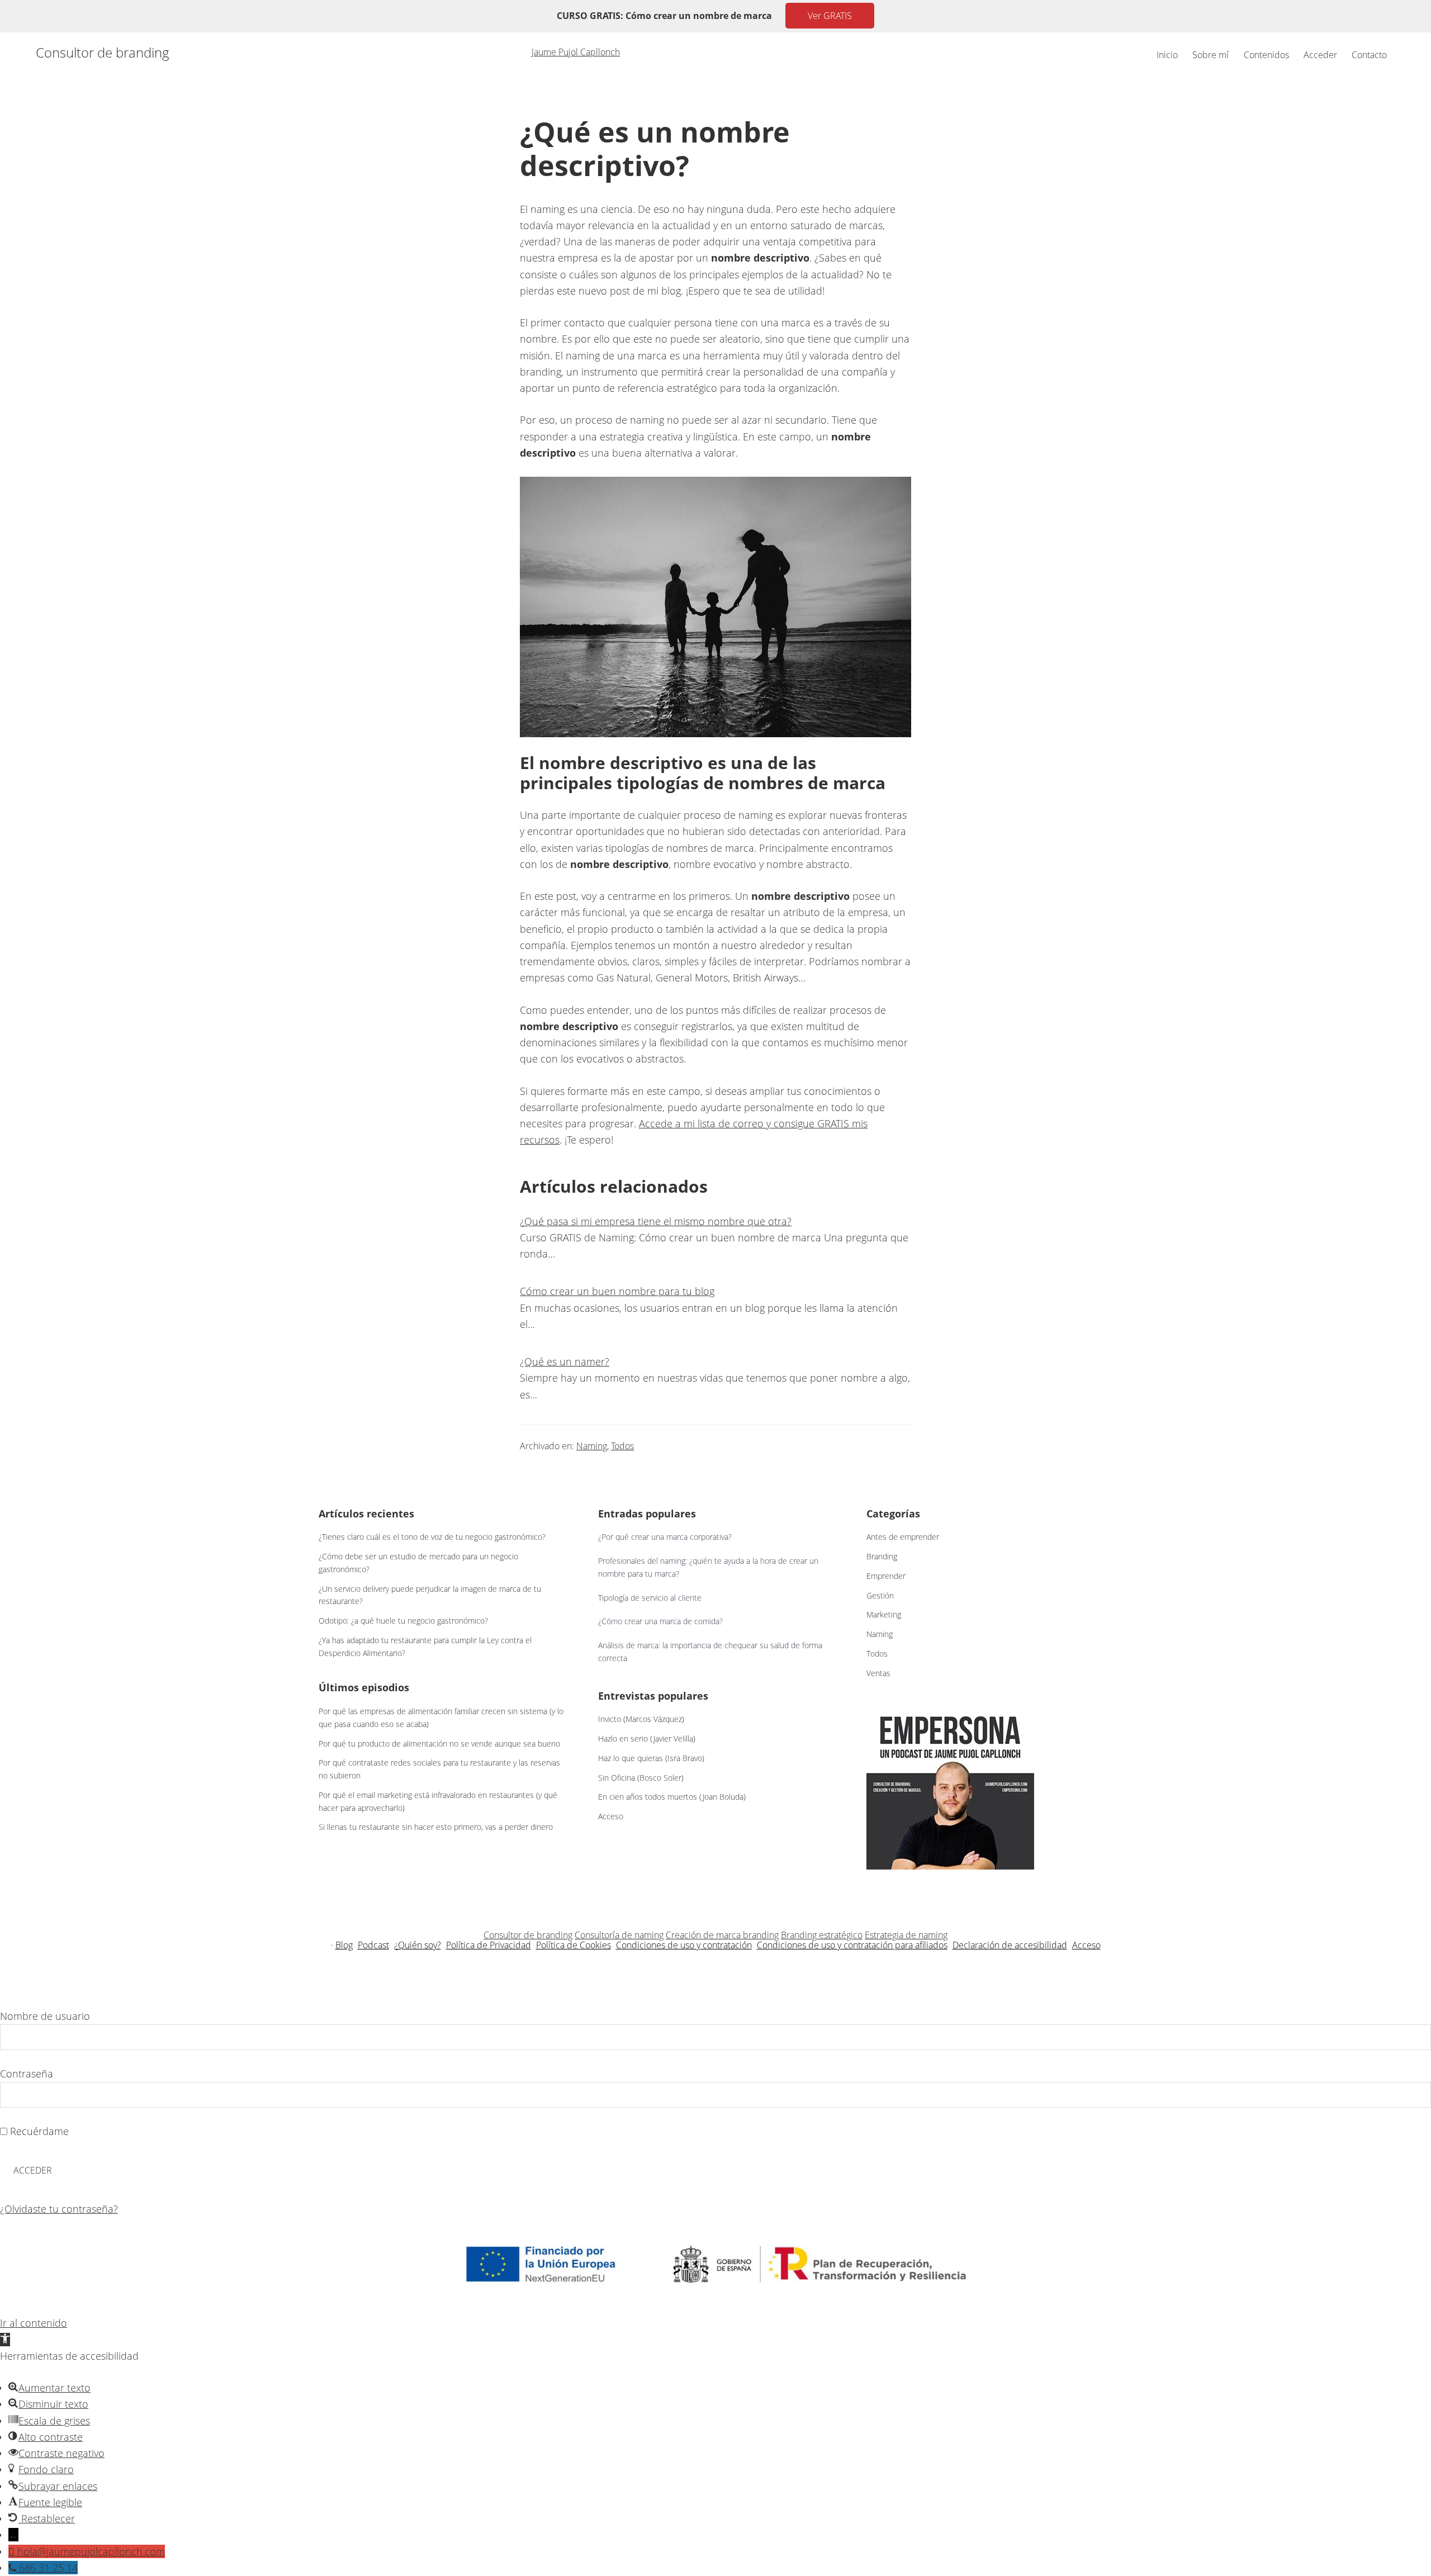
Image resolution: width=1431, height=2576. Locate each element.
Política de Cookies (574, 1945)
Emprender (886, 1576)
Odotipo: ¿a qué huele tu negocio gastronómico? (403, 1621)
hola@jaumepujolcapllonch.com (91, 2551)
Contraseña (27, 2074)
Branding (882, 1556)
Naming (592, 1446)
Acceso (611, 1816)
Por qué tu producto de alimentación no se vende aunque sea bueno (439, 1744)
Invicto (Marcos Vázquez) (641, 1719)
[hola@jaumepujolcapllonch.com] (13, 2551)
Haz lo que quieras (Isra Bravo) (651, 1758)
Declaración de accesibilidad (1010, 1945)
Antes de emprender (903, 1537)
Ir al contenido (34, 2323)
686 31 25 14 (48, 2568)
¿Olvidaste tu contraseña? (59, 2209)
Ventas (878, 1673)
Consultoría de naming (619, 1935)
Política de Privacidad (489, 1945)
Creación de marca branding (722, 1935)
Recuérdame (38, 2131)
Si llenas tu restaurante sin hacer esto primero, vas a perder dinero (436, 1827)
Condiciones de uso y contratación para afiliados (852, 1945)
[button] (5, 2340)
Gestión (880, 1595)
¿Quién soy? (418, 1945)
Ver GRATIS (830, 16)
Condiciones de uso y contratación (684, 1945)
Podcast (373, 1945)
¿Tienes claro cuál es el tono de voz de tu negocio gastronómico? (432, 1537)
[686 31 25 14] (14, 2568)
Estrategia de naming (906, 1935)
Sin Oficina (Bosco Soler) (641, 1778)
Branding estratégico (822, 1935)
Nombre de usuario (45, 2016)
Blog (344, 1945)
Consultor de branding (103, 53)
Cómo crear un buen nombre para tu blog (617, 1291)
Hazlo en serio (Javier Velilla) (647, 1738)
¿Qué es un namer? (565, 1361)
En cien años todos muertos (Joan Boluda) (672, 1797)
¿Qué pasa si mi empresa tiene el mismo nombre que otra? (656, 1221)
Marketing (884, 1614)
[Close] (13, 1999)
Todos (622, 1446)
